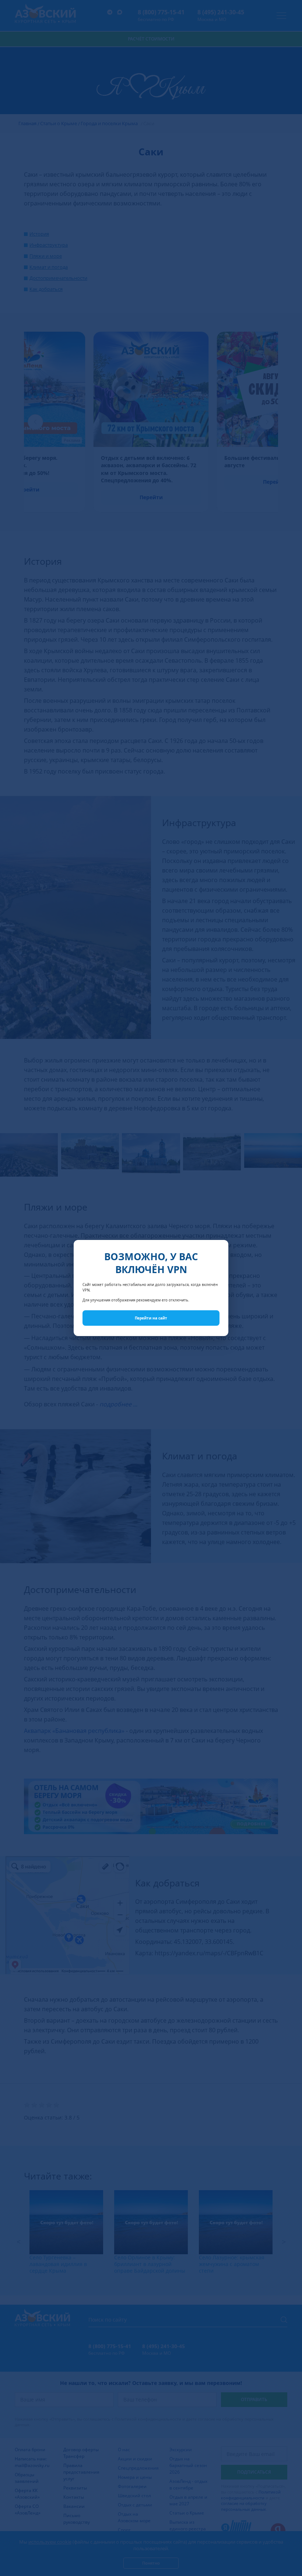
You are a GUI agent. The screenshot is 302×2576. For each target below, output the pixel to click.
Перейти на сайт (151, 1318)
